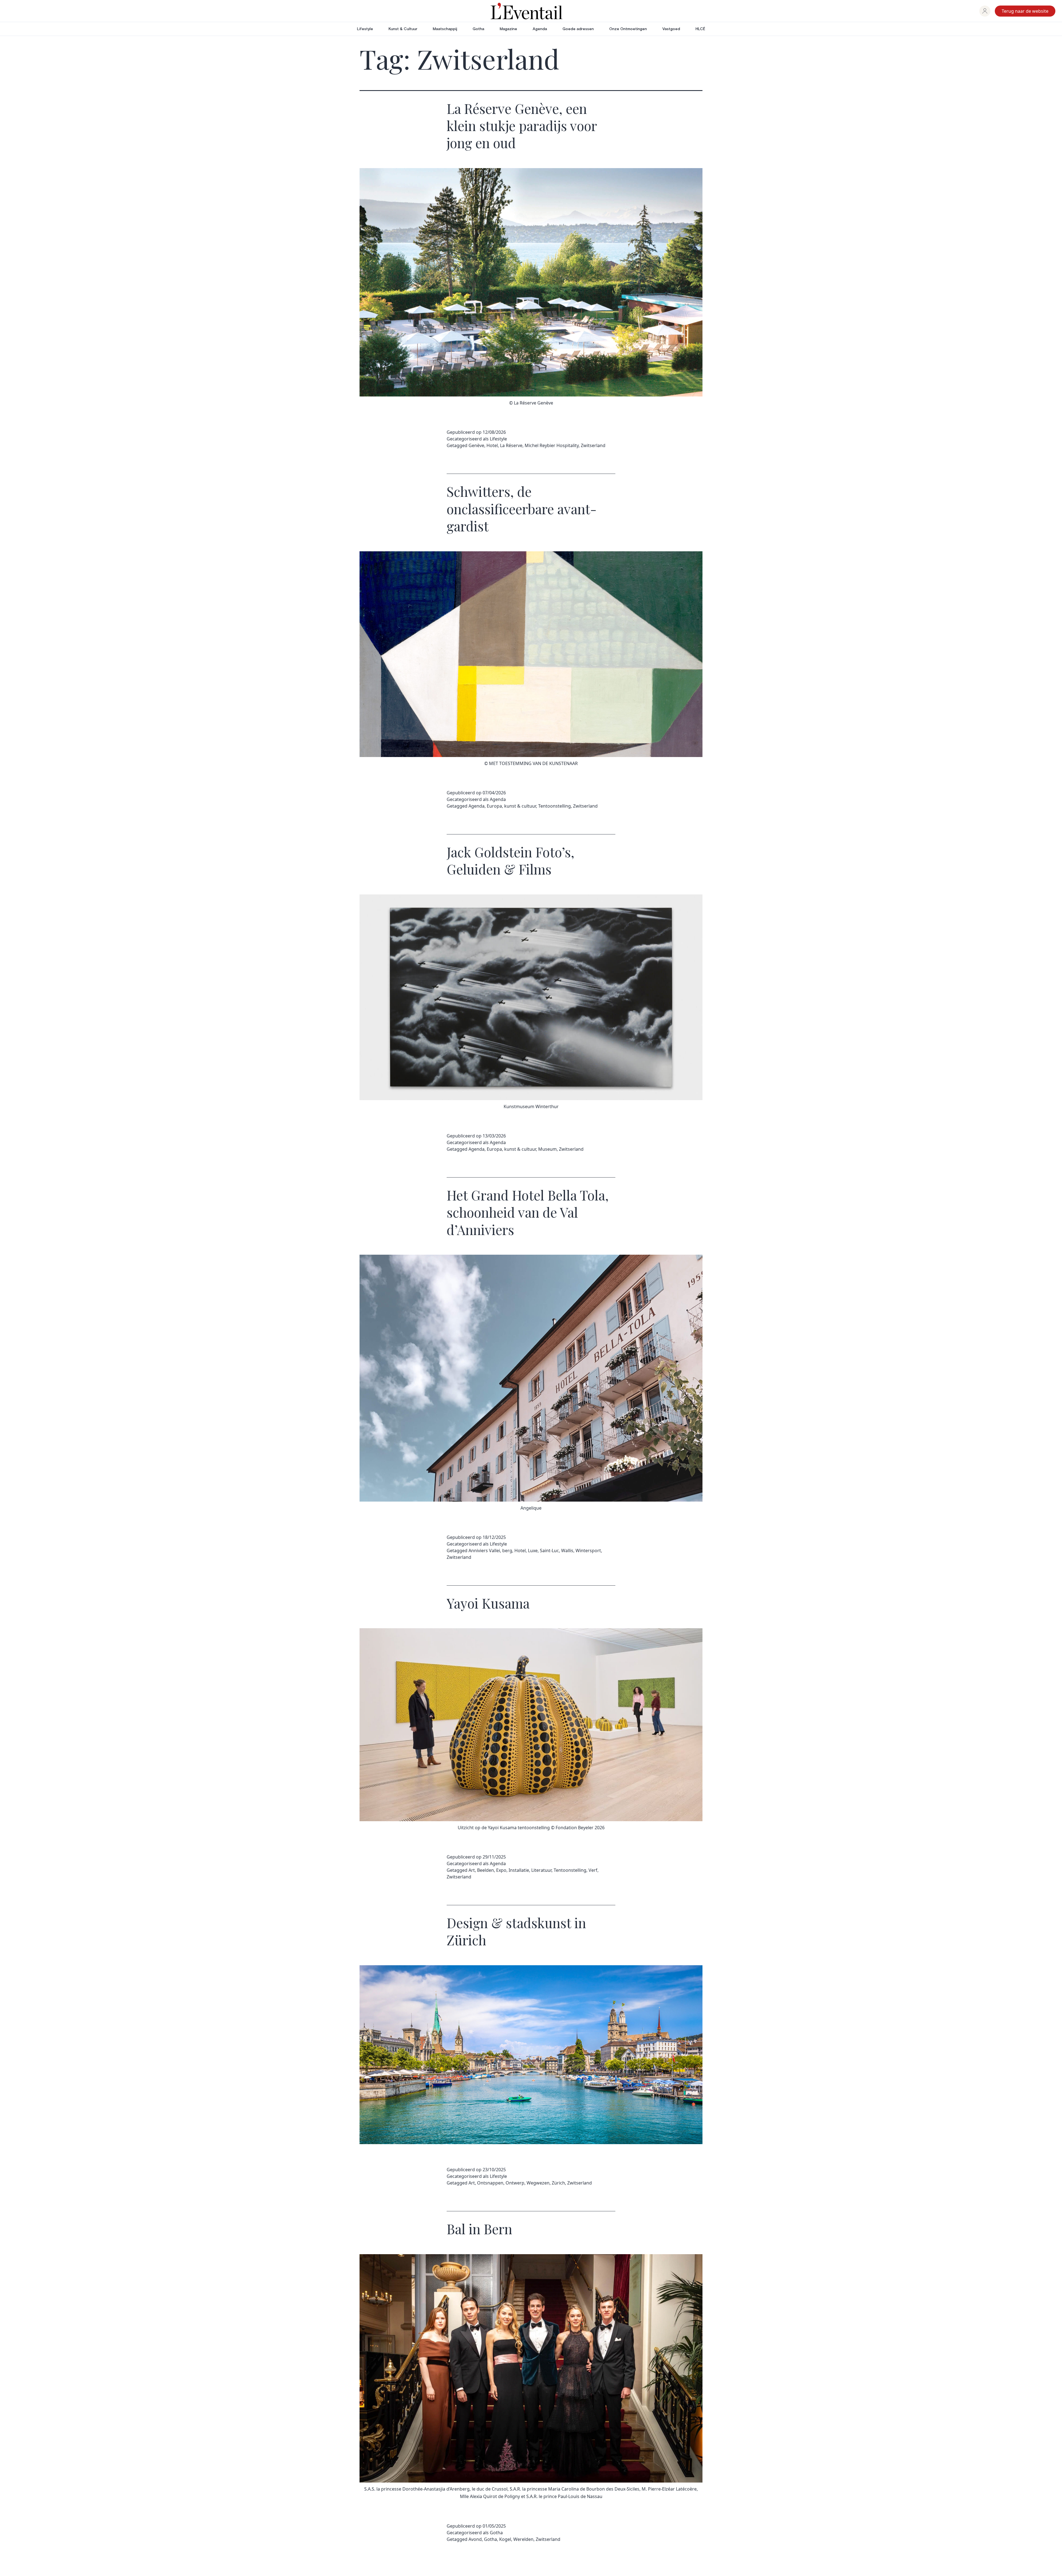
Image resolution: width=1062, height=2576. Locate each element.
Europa (494, 806)
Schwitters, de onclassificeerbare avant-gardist (522, 509)
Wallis (567, 1551)
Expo (501, 1870)
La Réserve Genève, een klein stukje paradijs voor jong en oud (522, 126)
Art (472, 1870)
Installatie (519, 1870)
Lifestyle (365, 29)
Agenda (540, 29)
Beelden (486, 1870)
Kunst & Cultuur (403, 29)
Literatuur (541, 1870)
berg (507, 1551)
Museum (547, 1149)
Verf (593, 1870)
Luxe (533, 1551)
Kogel (505, 2539)
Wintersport (588, 1551)
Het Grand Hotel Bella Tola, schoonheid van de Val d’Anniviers (528, 1212)
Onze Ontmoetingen (628, 29)
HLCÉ (700, 29)
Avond (475, 2539)
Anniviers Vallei (484, 1551)
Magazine (508, 29)
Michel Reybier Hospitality (552, 445)
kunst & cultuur (520, 806)
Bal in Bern (479, 2229)
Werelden (523, 2539)
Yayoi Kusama (488, 1603)
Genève (476, 445)
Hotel (492, 445)
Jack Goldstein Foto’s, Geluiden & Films (511, 860)
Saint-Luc (549, 1551)
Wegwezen (538, 2183)
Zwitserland (593, 445)
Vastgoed (671, 29)
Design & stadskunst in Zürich (516, 1931)
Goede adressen (578, 29)
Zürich (558, 2183)
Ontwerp (515, 2183)
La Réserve (511, 445)
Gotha (478, 29)
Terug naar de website (1025, 11)
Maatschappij (445, 29)
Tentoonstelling (555, 806)
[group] (985, 11)
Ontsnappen (490, 2183)
